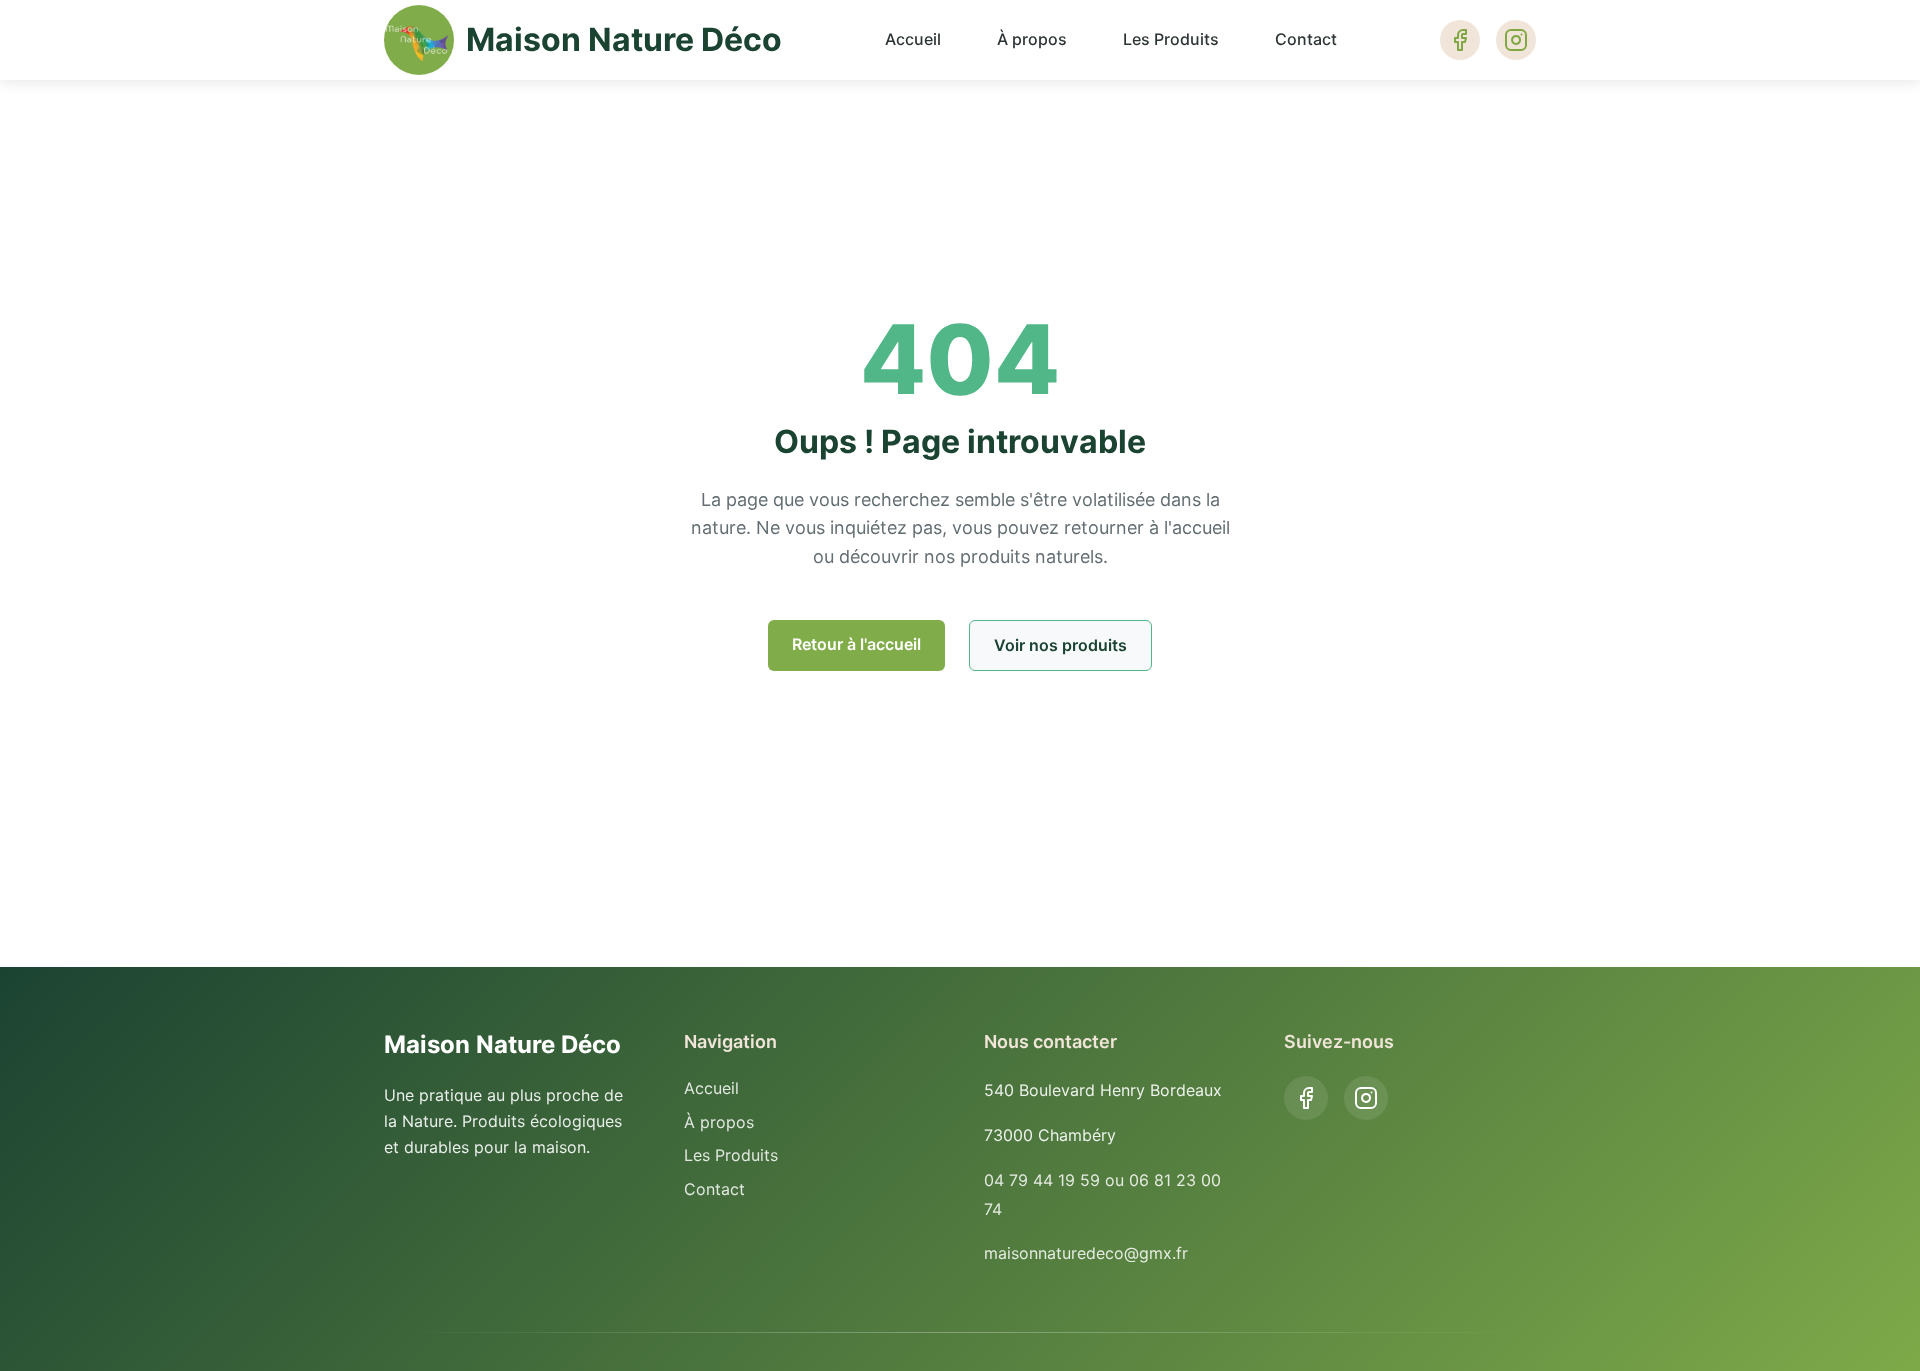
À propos (1032, 39)
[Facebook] (1306, 1098)
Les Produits (1171, 39)
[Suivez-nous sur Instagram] (1516, 40)
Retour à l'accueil (856, 644)
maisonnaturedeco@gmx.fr (1086, 1253)
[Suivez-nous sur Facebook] (1460, 40)
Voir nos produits (1060, 645)
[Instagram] (1366, 1098)
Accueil (913, 39)
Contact (1306, 39)
